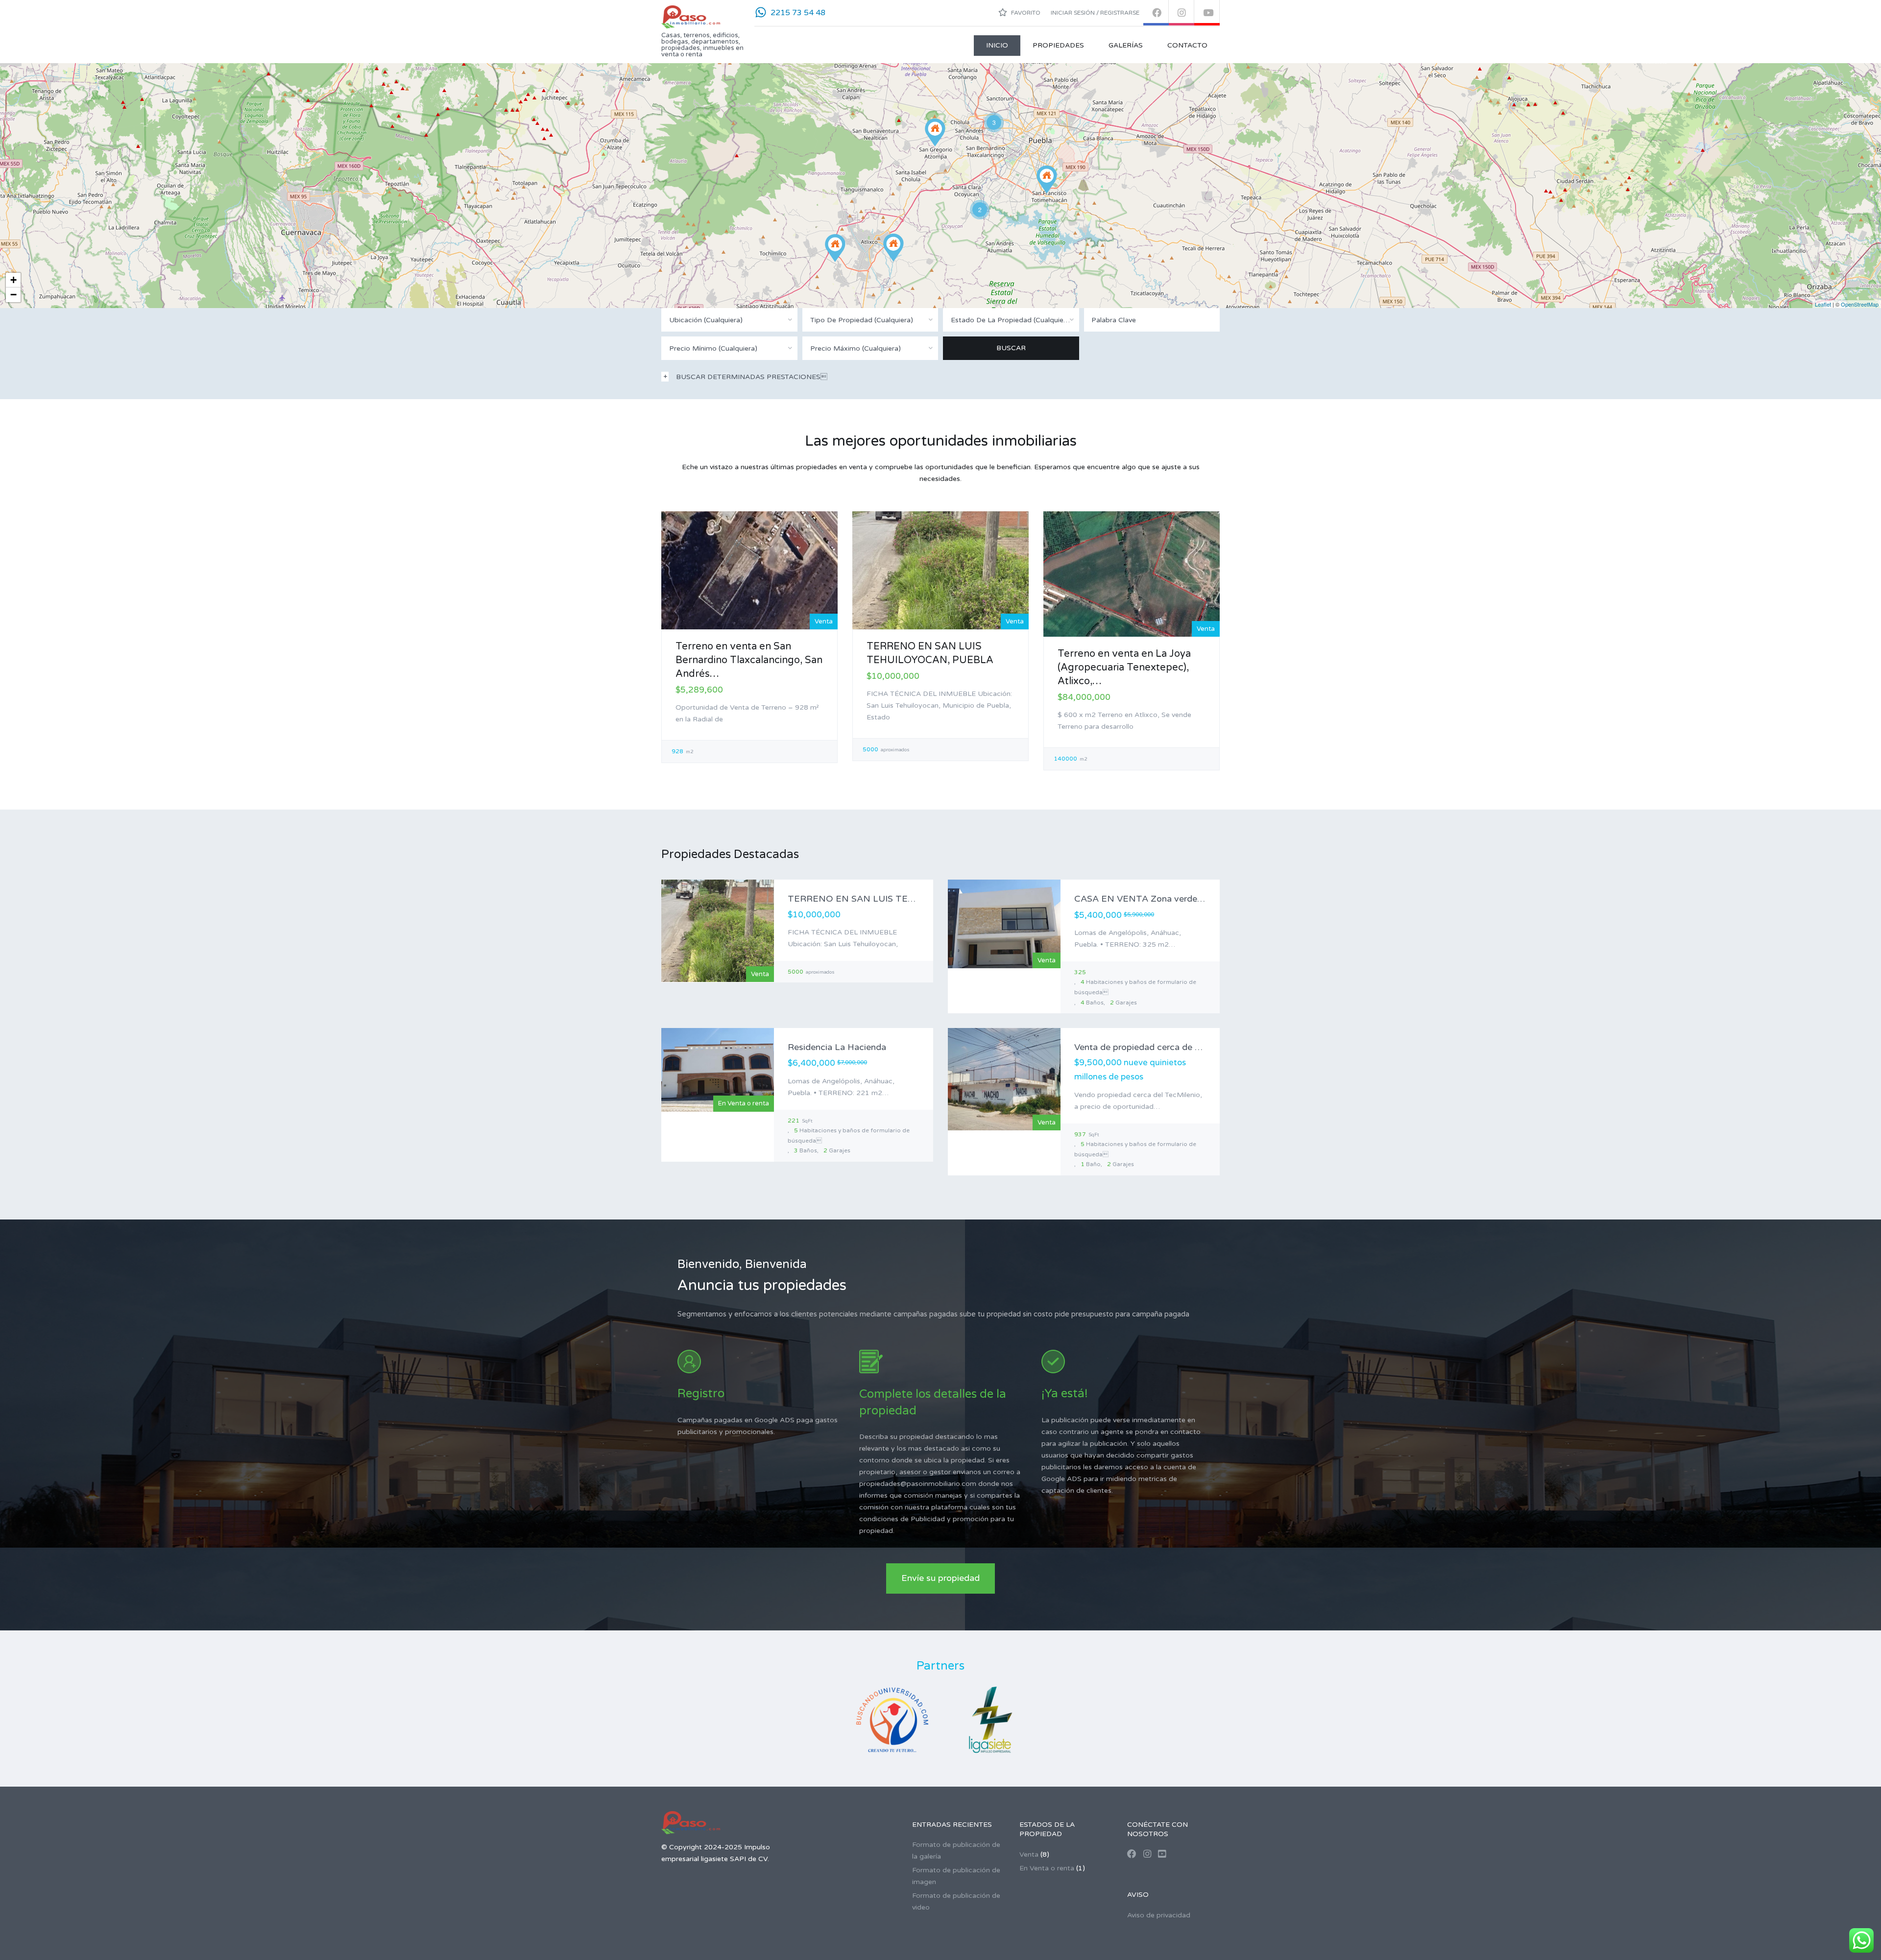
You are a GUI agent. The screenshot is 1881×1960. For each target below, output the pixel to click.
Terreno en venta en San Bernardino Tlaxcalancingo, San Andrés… (749, 660)
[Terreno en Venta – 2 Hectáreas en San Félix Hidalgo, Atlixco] (893, 248)
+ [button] (13, 280)
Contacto (1187, 45)
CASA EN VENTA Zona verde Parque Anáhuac (1170, 899)
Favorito (1025, 13)
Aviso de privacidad (1159, 1915)
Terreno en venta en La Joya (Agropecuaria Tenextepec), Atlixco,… (1124, 668)
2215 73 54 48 (798, 13)
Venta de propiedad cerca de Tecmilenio (1157, 1047)
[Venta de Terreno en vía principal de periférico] (1047, 179)
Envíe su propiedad (940, 1578)
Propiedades (1058, 45)
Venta (1029, 1854)
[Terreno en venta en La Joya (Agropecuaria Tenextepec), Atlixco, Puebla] (835, 248)
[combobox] (729, 320)
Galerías (1126, 45)
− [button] (13, 295)
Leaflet (1823, 304)
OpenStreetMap (1860, 304)
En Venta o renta (1047, 1868)
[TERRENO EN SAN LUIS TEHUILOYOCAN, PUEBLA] (935, 132)
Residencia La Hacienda (837, 1047)
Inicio (997, 45)
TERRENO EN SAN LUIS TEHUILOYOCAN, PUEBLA (899, 899)
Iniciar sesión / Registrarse (1095, 13)
